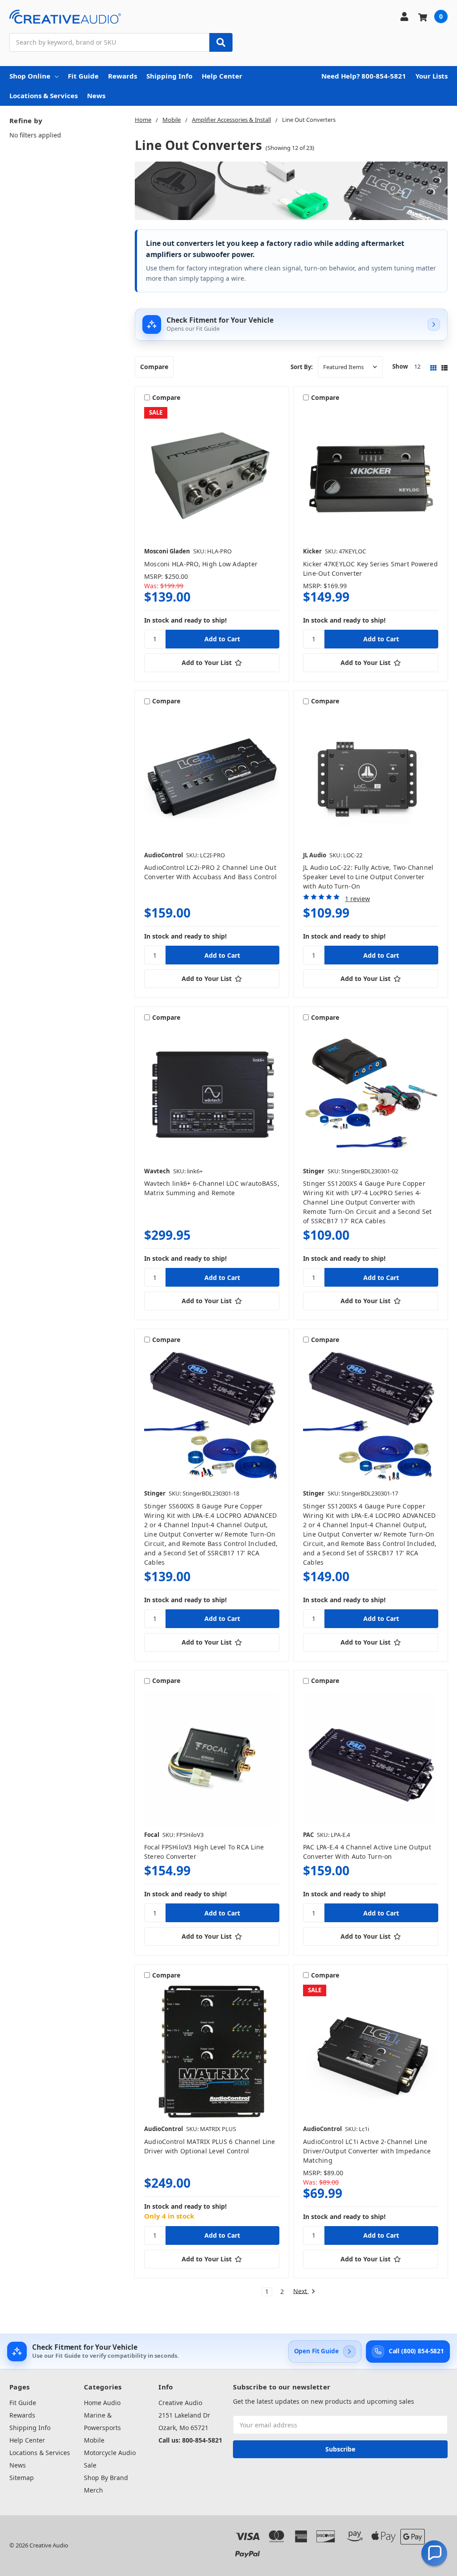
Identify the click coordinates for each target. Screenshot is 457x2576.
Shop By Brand (106, 2478)
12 (417, 366)
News (96, 96)
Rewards (123, 76)
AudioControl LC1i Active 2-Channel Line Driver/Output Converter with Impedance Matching (367, 2151)
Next (301, 2291)
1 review (357, 899)
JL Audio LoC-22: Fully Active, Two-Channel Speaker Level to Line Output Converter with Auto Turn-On (368, 877)
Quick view (212, 474)
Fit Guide (83, 76)
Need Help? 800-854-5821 (364, 76)
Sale (90, 2465)
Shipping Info (169, 76)
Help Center (222, 76)
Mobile (94, 2440)
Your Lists (432, 76)
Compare (154, 367)
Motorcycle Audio (110, 2453)
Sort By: (302, 367)
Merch (93, 2490)
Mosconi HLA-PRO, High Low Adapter (201, 564)
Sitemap (22, 2478)
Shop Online (30, 76)
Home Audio (102, 2403)
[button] (434, 2553)
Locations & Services (44, 96)
